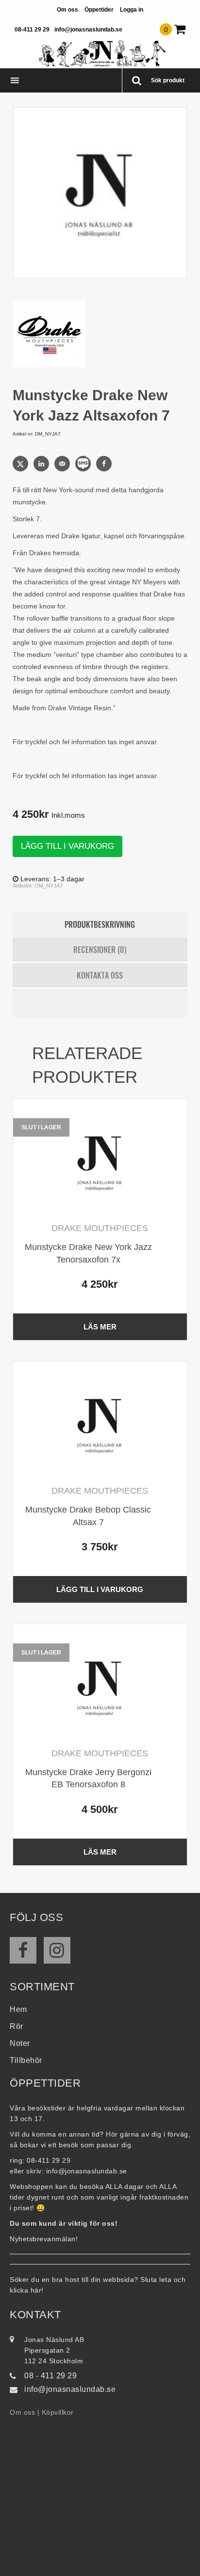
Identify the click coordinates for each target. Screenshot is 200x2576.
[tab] (100, 925)
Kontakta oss (100, 975)
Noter (20, 2043)
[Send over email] (63, 464)
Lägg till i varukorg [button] (100, 1589)
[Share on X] (21, 464)
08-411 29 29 (32, 30)
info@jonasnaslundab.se (88, 30)
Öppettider (99, 10)
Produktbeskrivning (100, 924)
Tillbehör (26, 2060)
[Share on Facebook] (105, 464)
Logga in (132, 10)
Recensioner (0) (100, 950)
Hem (18, 2009)
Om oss (67, 10)
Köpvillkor (58, 2412)
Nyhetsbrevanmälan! (44, 2239)
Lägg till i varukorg (67, 846)
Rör (17, 2026)
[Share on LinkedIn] (42, 464)
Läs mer (100, 1327)
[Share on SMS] (84, 464)
